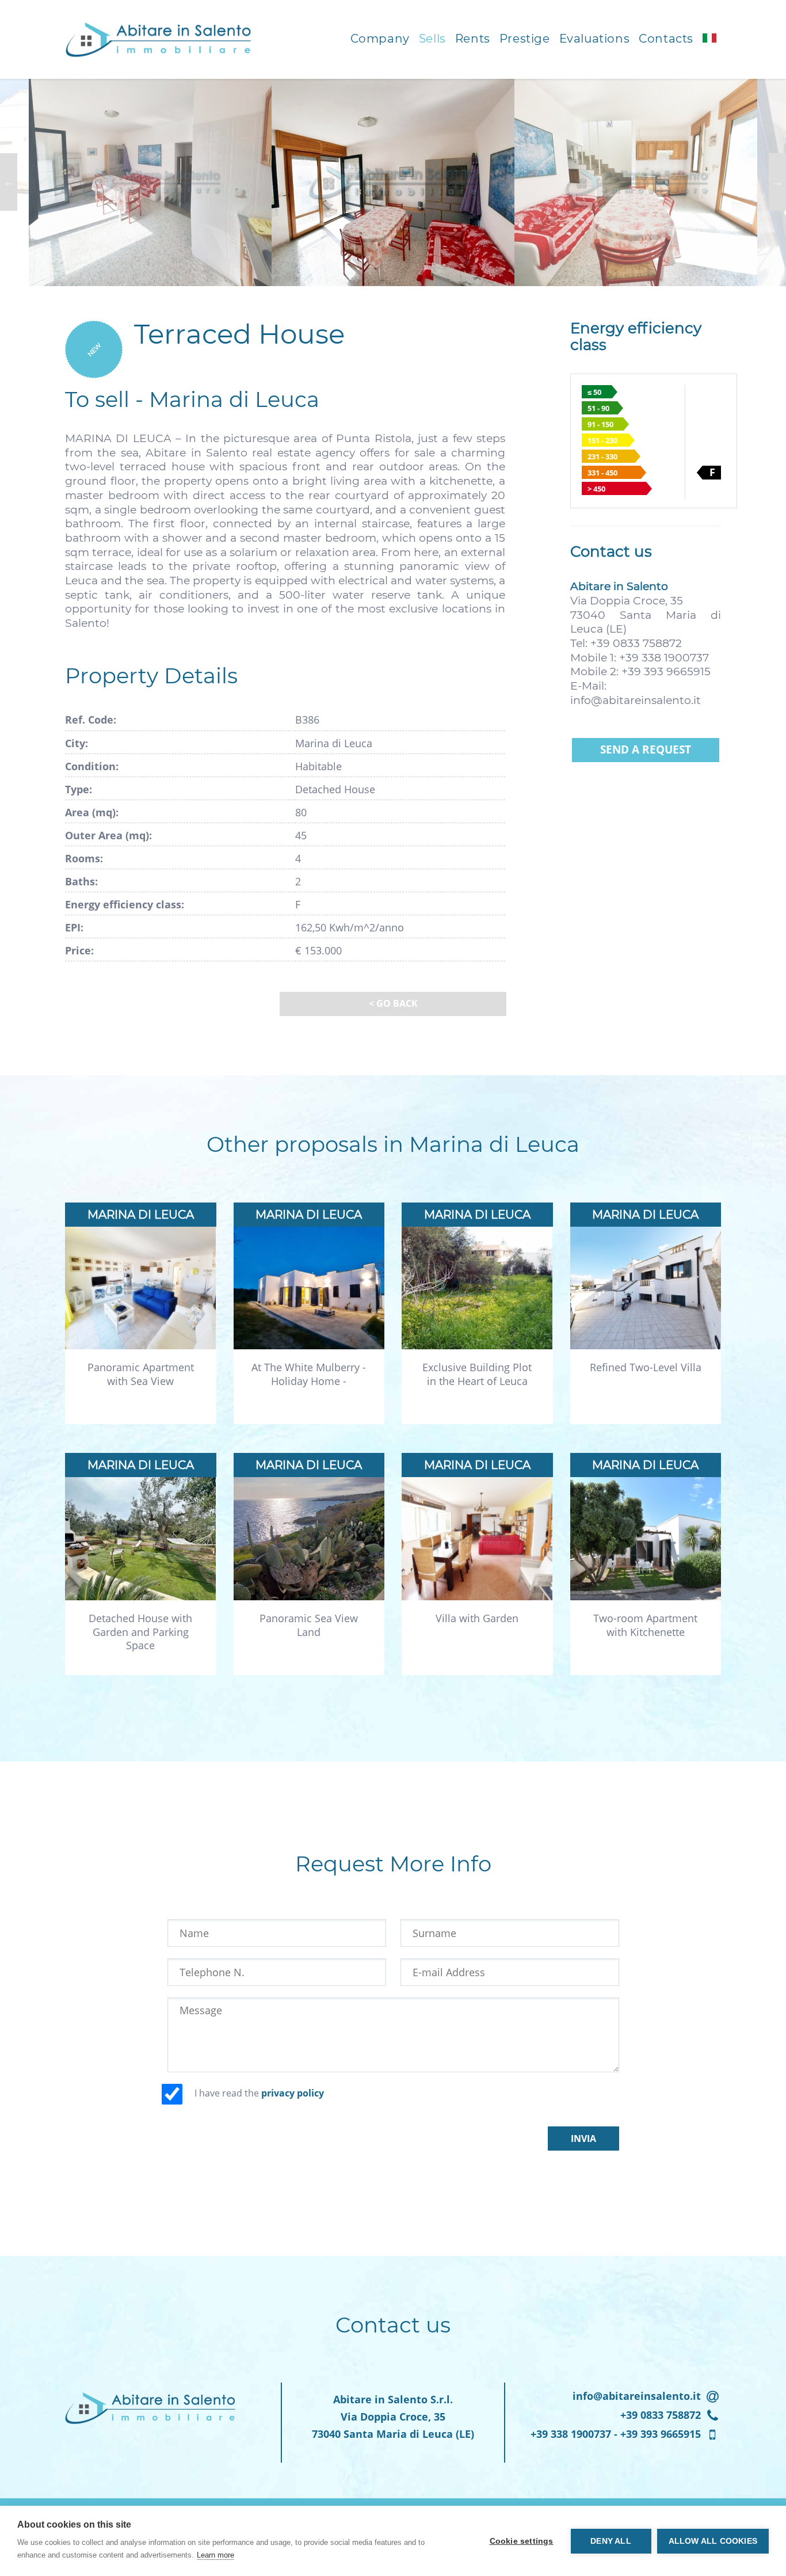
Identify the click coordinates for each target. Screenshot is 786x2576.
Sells (432, 39)
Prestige (525, 39)
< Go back (393, 1003)
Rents (473, 39)
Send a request (646, 749)
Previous (9, 182)
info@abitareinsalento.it (636, 700)
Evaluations (595, 39)
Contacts (666, 39)
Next (777, 182)
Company (380, 39)
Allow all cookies (713, 2541)
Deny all (611, 2541)
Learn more (215, 2555)
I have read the (259, 2093)
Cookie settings (522, 2541)
